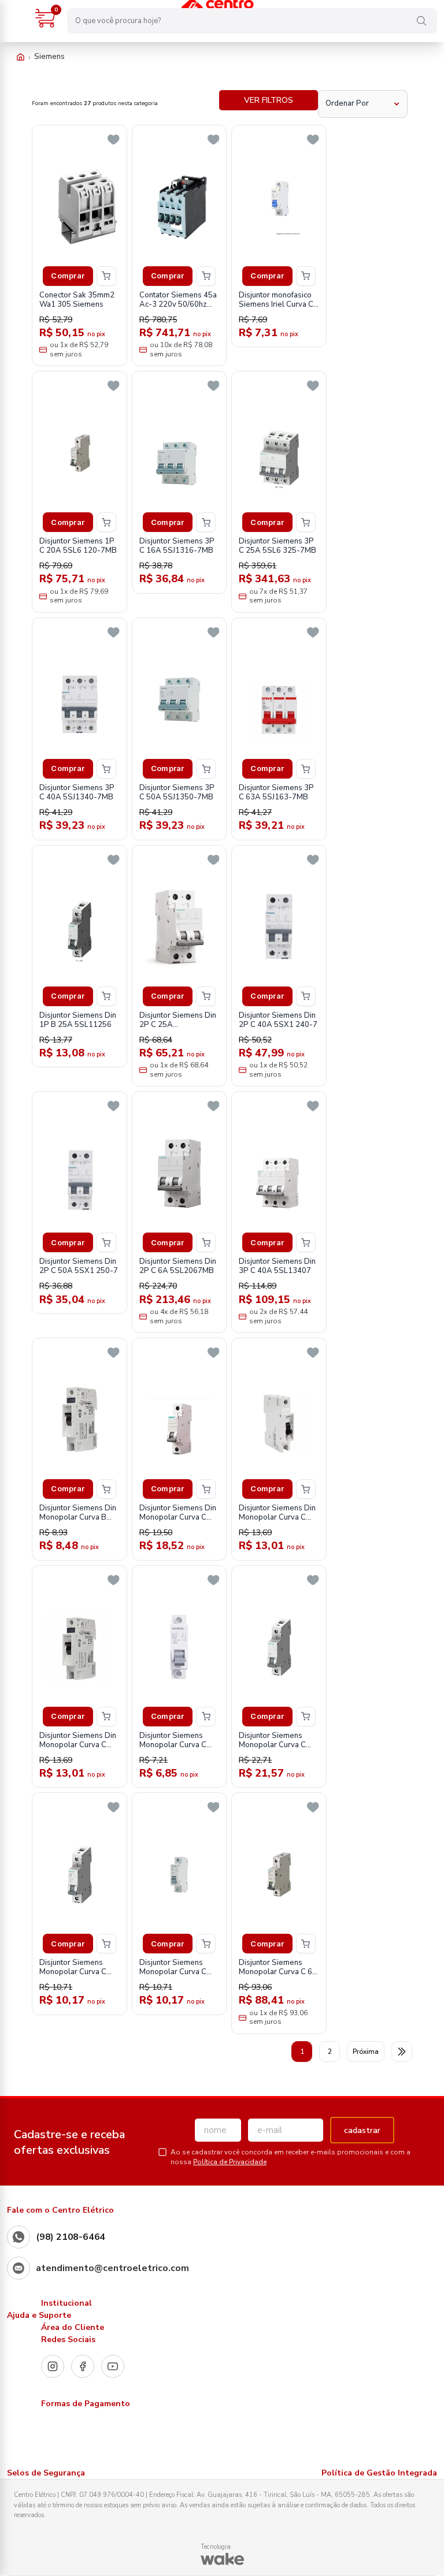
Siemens (49, 57)
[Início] (21, 57)
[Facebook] (83, 2366)
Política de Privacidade (230, 2162)
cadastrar (362, 2130)
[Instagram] (53, 2366)
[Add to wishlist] (114, 140)
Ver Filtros (269, 100)
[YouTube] (113, 2366)
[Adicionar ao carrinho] (106, 276)
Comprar (68, 276)
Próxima (366, 2052)
